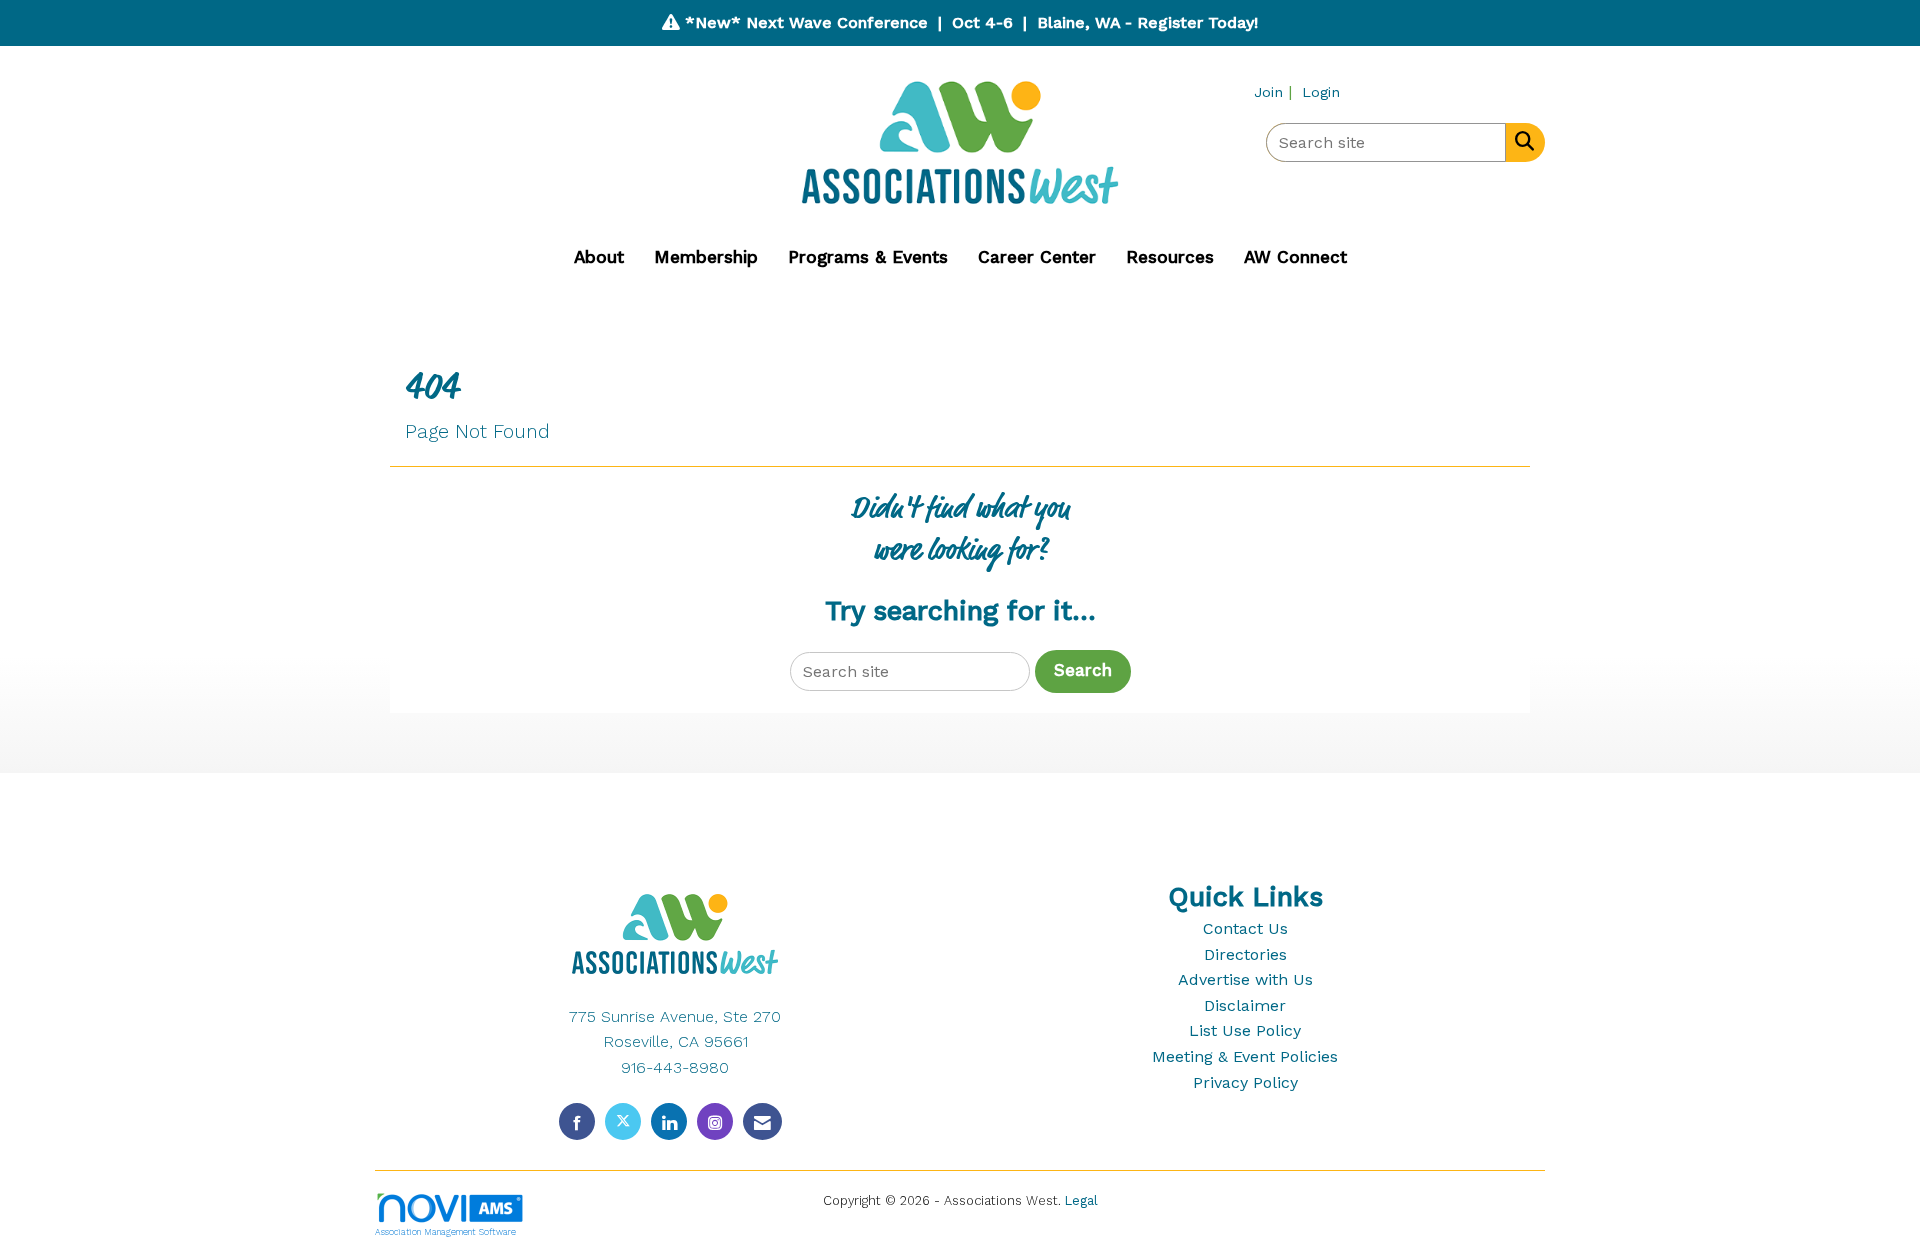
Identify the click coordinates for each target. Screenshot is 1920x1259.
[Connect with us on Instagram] (715, 1121)
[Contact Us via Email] (762, 1121)
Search (1083, 670)
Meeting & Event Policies (1245, 1056)
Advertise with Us (1245, 979)
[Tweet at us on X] (623, 1121)
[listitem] (1275, 91)
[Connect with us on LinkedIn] (669, 1121)
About (599, 257)
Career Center (1037, 257)
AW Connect (1295, 257)
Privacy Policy (1245, 1082)
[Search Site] (1520, 141)
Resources (1170, 257)
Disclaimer (1245, 1005)
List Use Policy (1245, 1030)
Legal (1081, 1200)
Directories (1245, 954)
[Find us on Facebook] (577, 1121)
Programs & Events (868, 257)
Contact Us (1245, 928)
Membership (706, 257)
